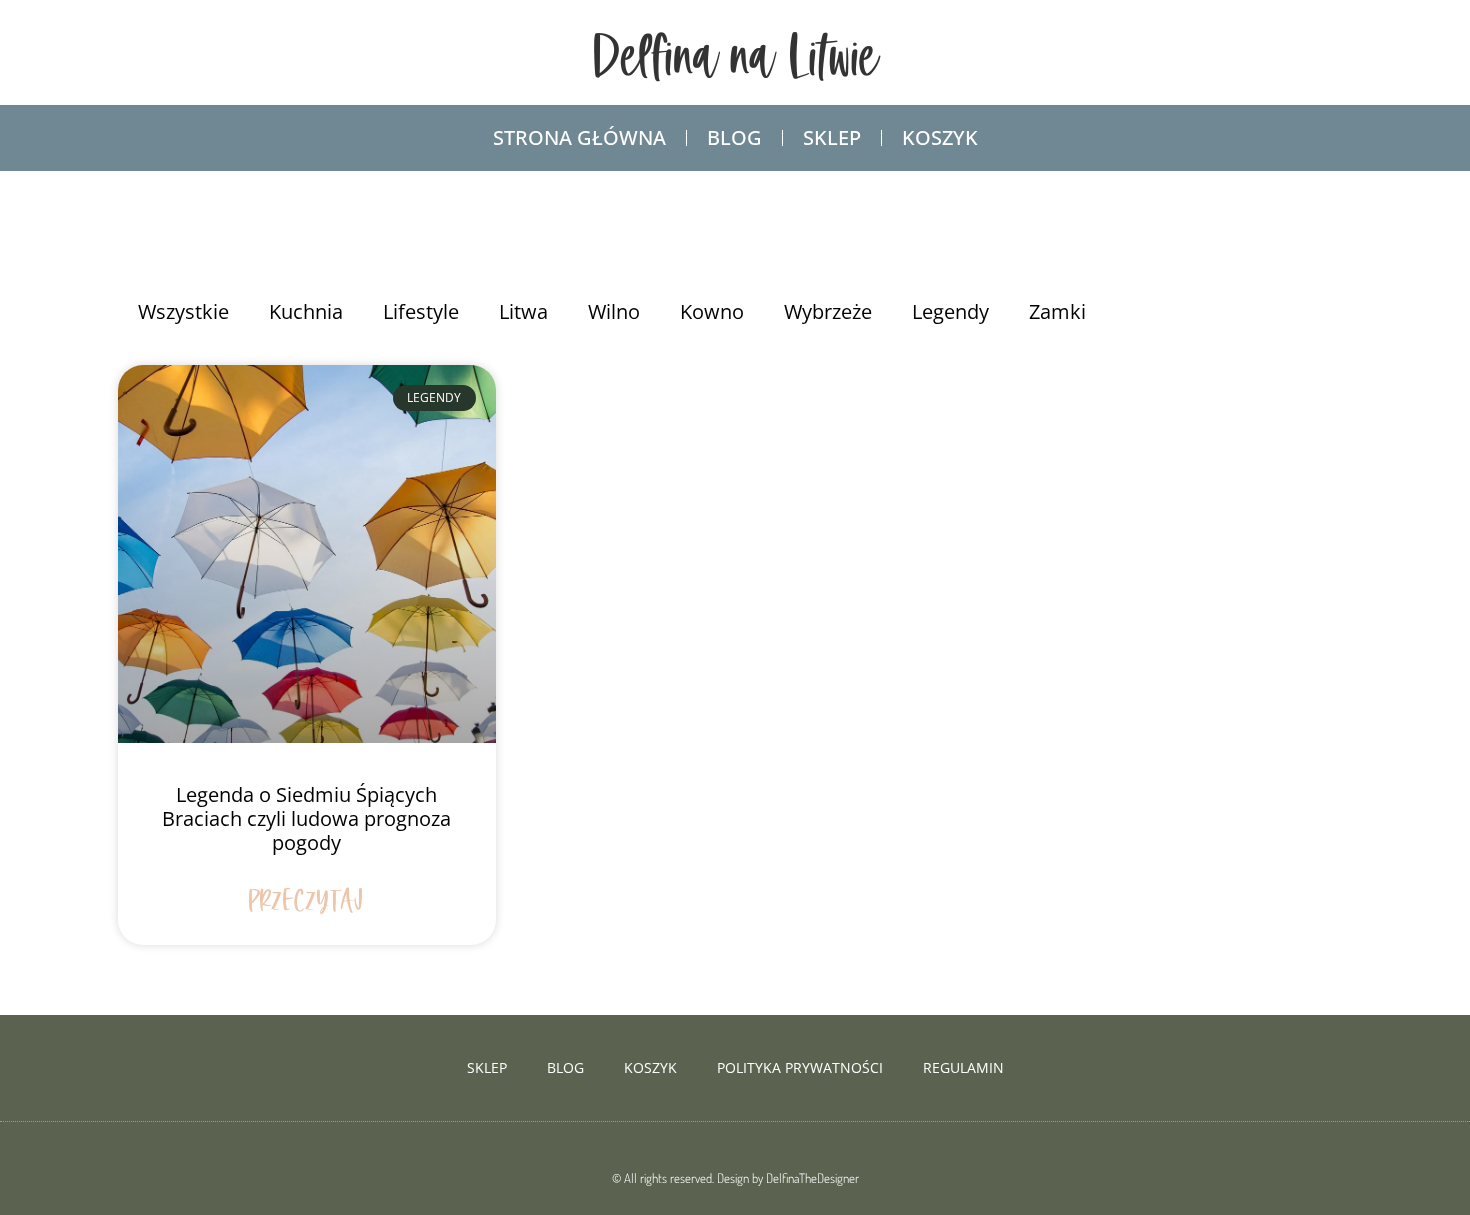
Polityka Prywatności (800, 1067)
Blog (734, 137)
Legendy (950, 311)
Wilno (614, 311)
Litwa (523, 311)
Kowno (712, 311)
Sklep (832, 137)
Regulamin (963, 1067)
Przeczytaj (306, 902)
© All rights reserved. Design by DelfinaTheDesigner (735, 1178)
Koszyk (940, 137)
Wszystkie (183, 311)
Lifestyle (421, 311)
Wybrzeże (828, 311)
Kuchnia (306, 311)
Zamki (1057, 311)
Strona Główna (579, 137)
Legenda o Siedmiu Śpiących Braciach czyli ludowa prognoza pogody (306, 818)
